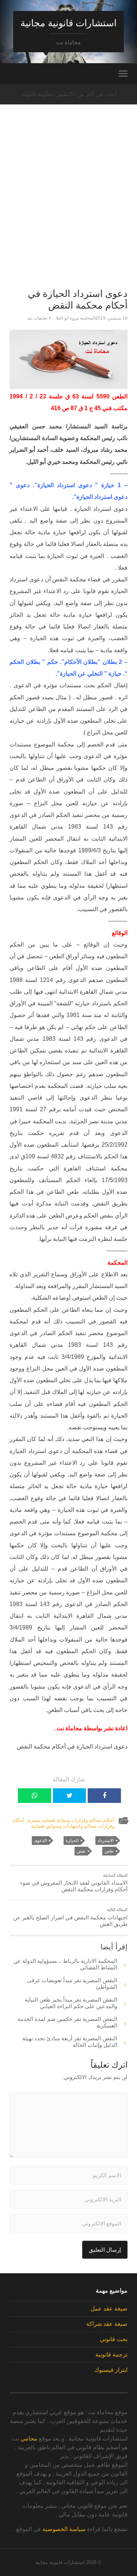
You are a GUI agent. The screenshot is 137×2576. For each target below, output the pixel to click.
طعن (109, 1851)
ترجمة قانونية (111, 2355)
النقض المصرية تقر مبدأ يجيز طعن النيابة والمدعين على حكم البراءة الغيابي (71, 2003)
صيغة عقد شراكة (107, 2324)
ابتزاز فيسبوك (111, 2370)
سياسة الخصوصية (64, 2529)
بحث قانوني (114, 2339)
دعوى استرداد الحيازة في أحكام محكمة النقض (78, 299)
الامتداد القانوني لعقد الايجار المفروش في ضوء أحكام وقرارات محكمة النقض (74, 1883)
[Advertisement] (68, 209)
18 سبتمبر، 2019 (111, 318)
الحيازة (72, 1841)
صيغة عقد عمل (109, 2309)
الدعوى (40, 1841)
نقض (81, 1851)
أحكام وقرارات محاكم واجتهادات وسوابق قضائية (64, 1823)
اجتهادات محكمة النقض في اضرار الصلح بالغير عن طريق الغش (70, 1917)
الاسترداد (106, 1841)
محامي (29, 2439)
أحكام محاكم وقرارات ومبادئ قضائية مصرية (71, 1820)
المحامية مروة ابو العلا (76, 318)
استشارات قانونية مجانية (68, 23)
